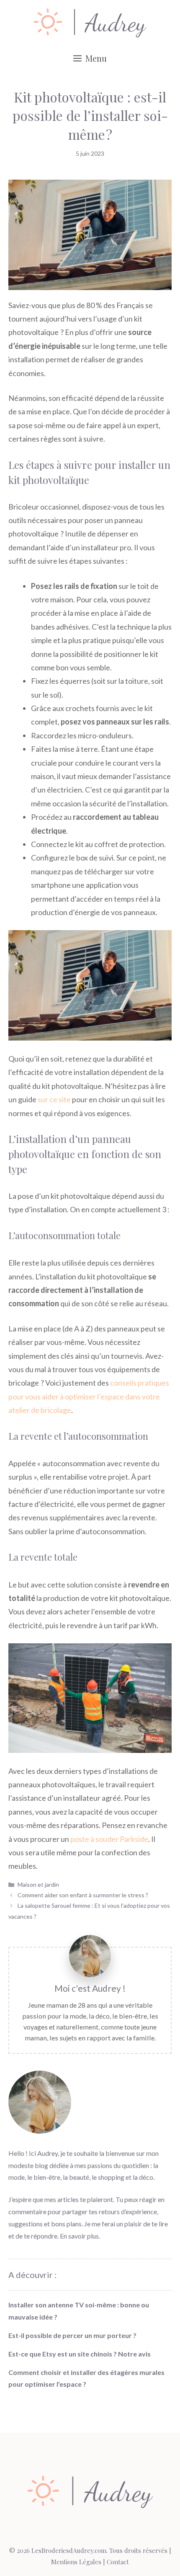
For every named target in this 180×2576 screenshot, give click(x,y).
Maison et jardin (38, 1884)
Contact (118, 2562)
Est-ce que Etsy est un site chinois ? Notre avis (80, 2354)
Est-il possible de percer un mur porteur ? (72, 2335)
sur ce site (54, 1099)
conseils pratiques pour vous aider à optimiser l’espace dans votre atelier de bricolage (89, 1396)
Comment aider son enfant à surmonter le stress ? (83, 1895)
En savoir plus (79, 2236)
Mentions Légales (76, 2562)
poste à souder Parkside (109, 1839)
